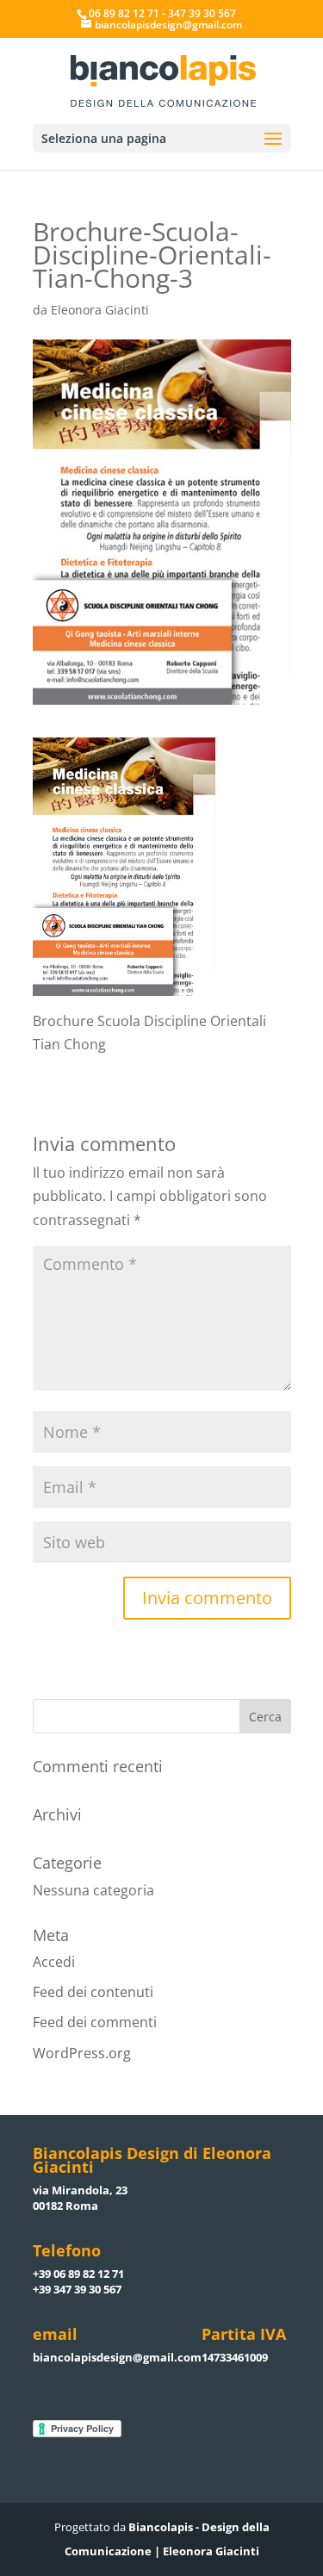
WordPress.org (82, 2053)
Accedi (54, 1962)
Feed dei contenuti (93, 1992)
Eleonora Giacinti (100, 310)
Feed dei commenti (95, 2022)
